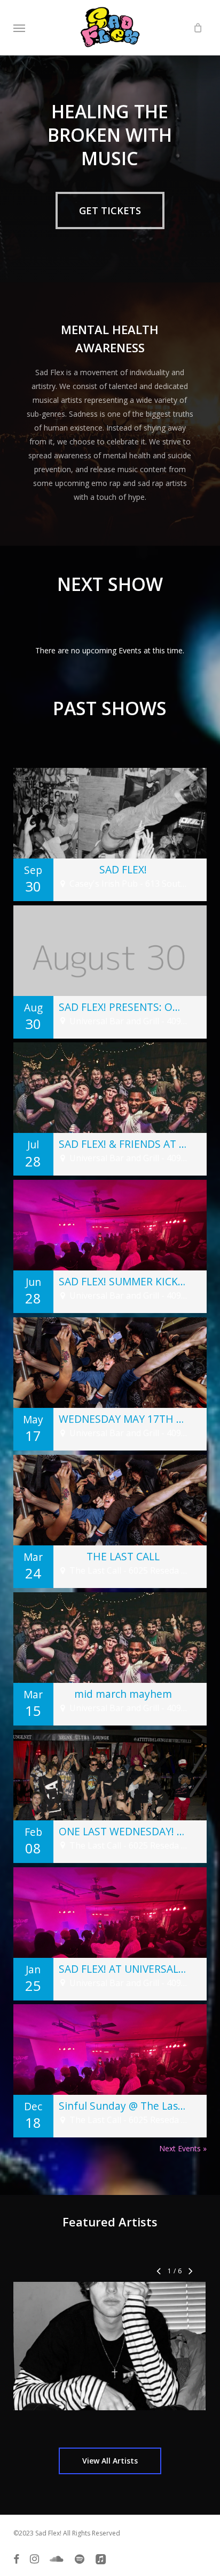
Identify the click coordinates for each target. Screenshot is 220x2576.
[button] (19, 28)
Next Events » (183, 2148)
